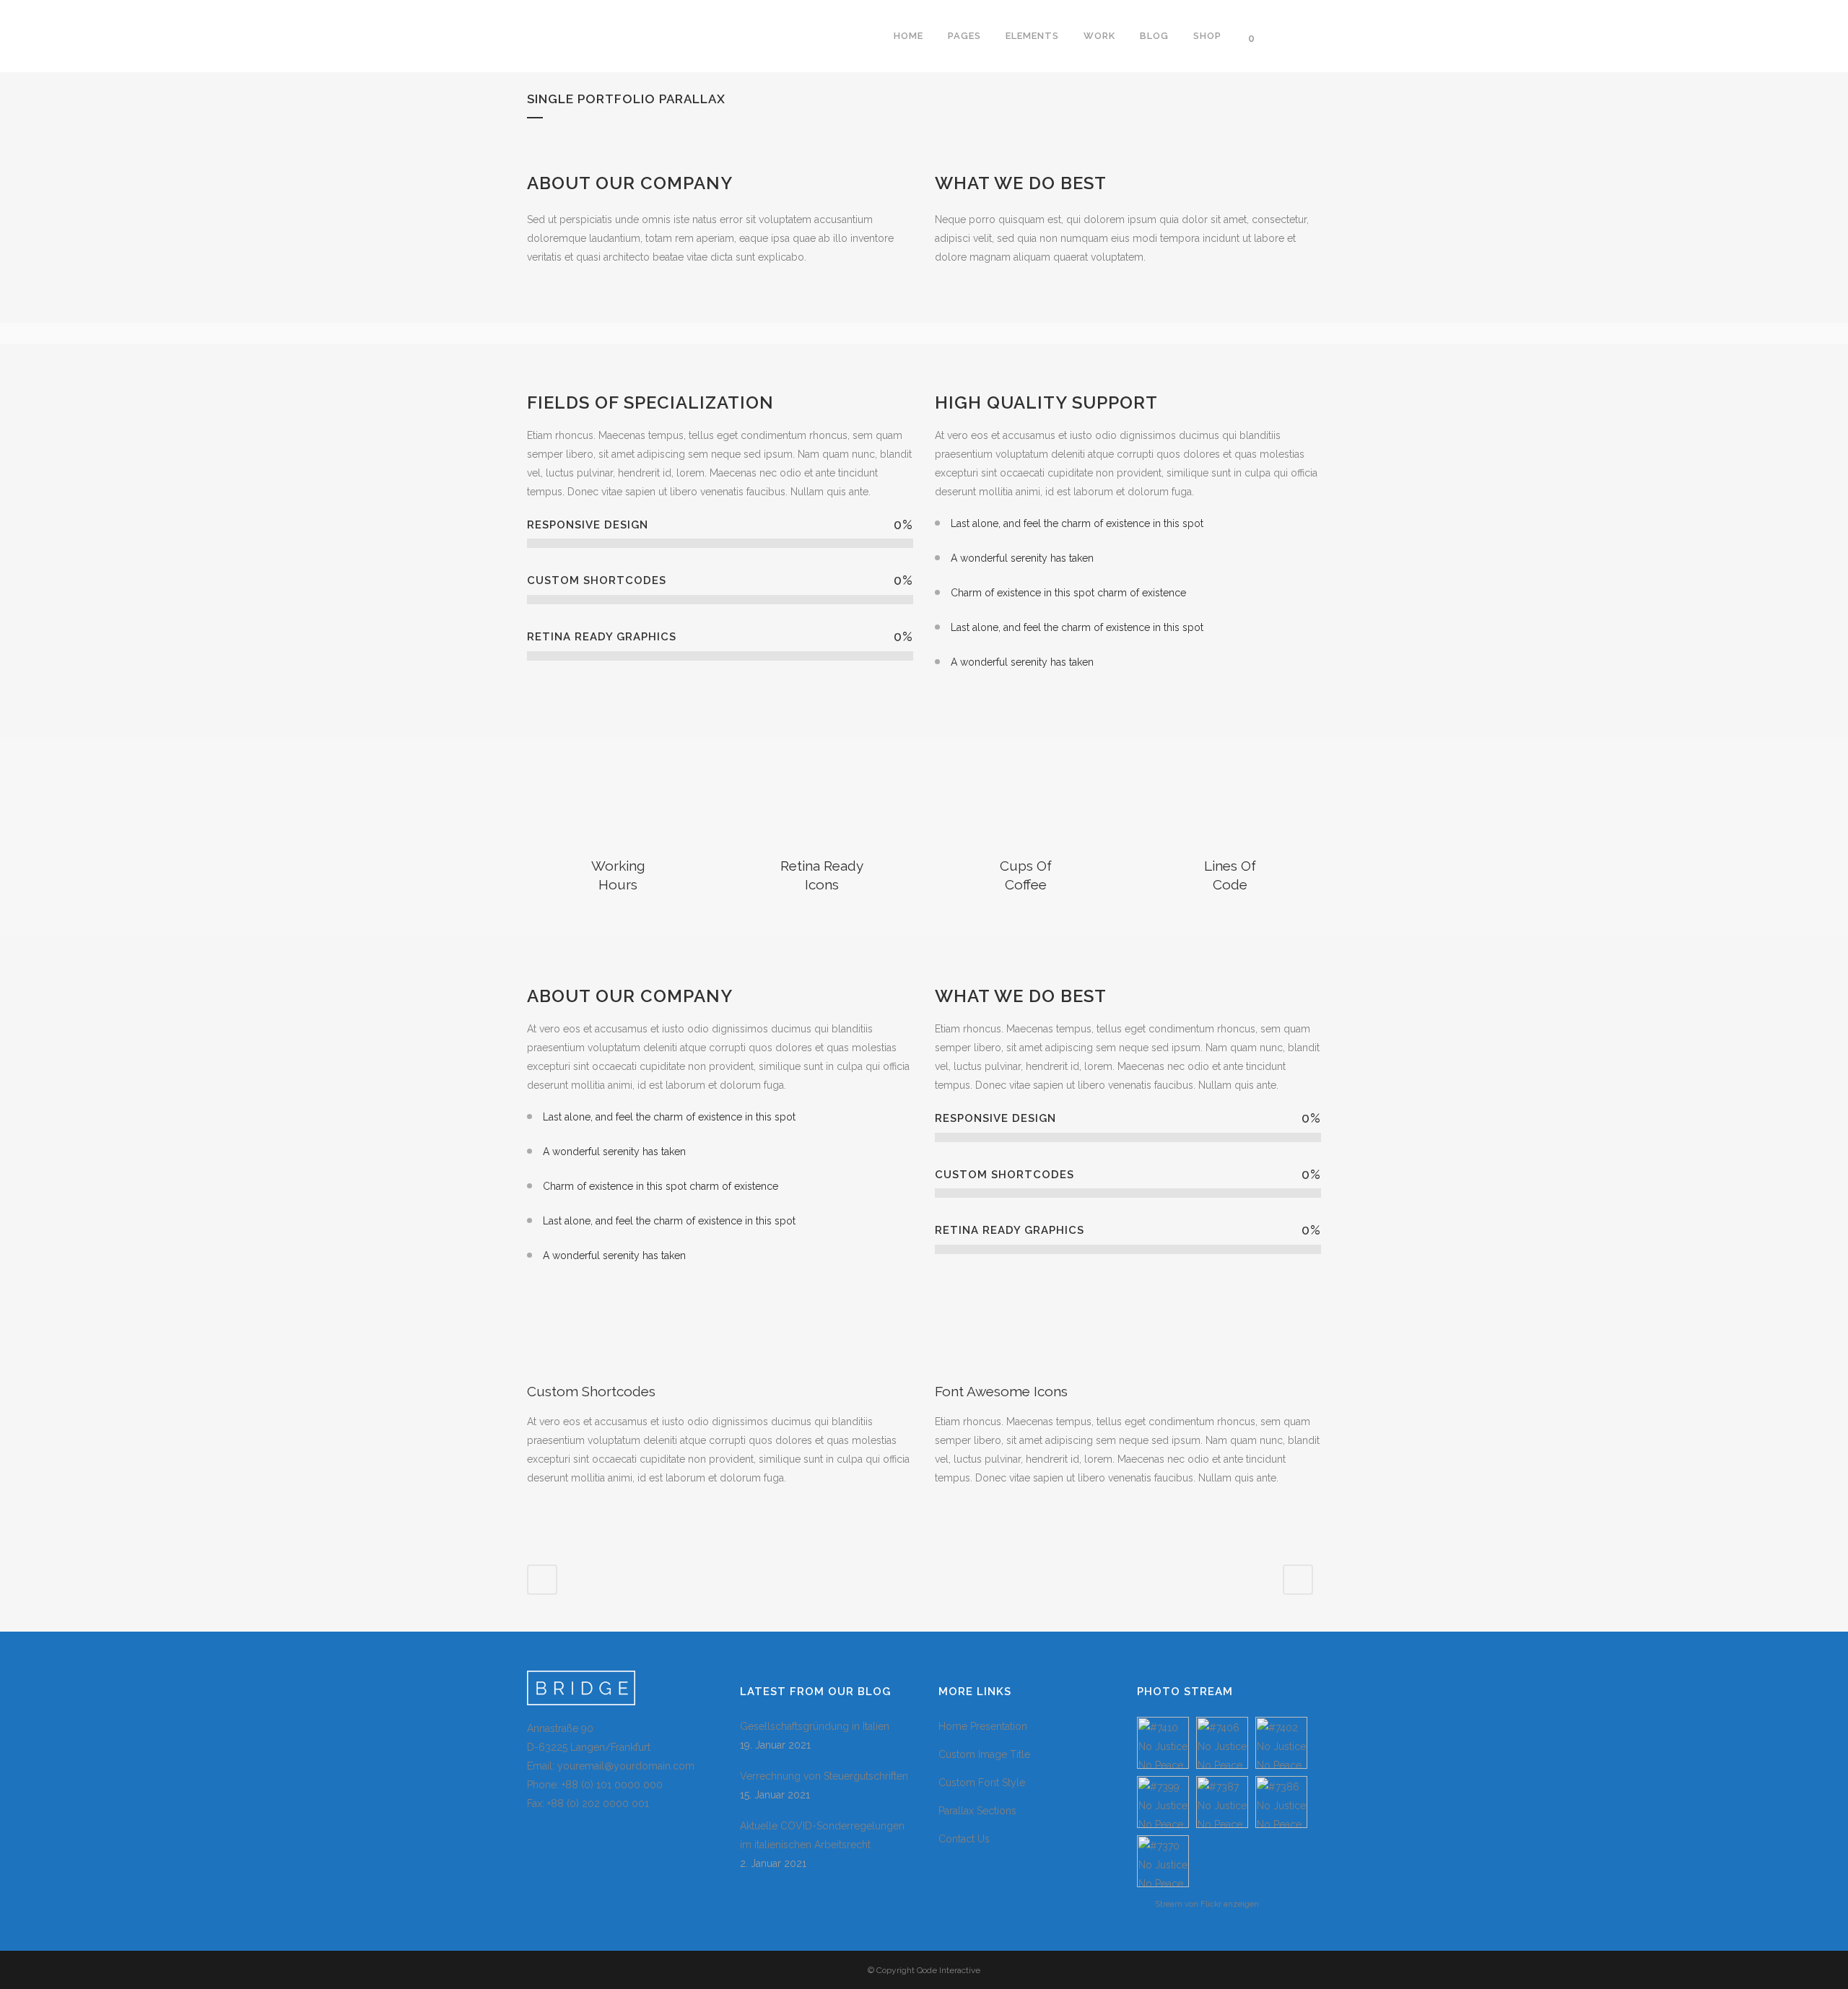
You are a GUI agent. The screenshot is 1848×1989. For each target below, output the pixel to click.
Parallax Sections (977, 1811)
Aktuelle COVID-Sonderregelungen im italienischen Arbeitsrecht (822, 1835)
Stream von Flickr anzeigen (1207, 1904)
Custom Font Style (982, 1783)
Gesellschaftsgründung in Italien (815, 1726)
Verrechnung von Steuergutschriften (824, 1776)
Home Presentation (983, 1726)
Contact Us (964, 1839)
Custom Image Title (984, 1754)
